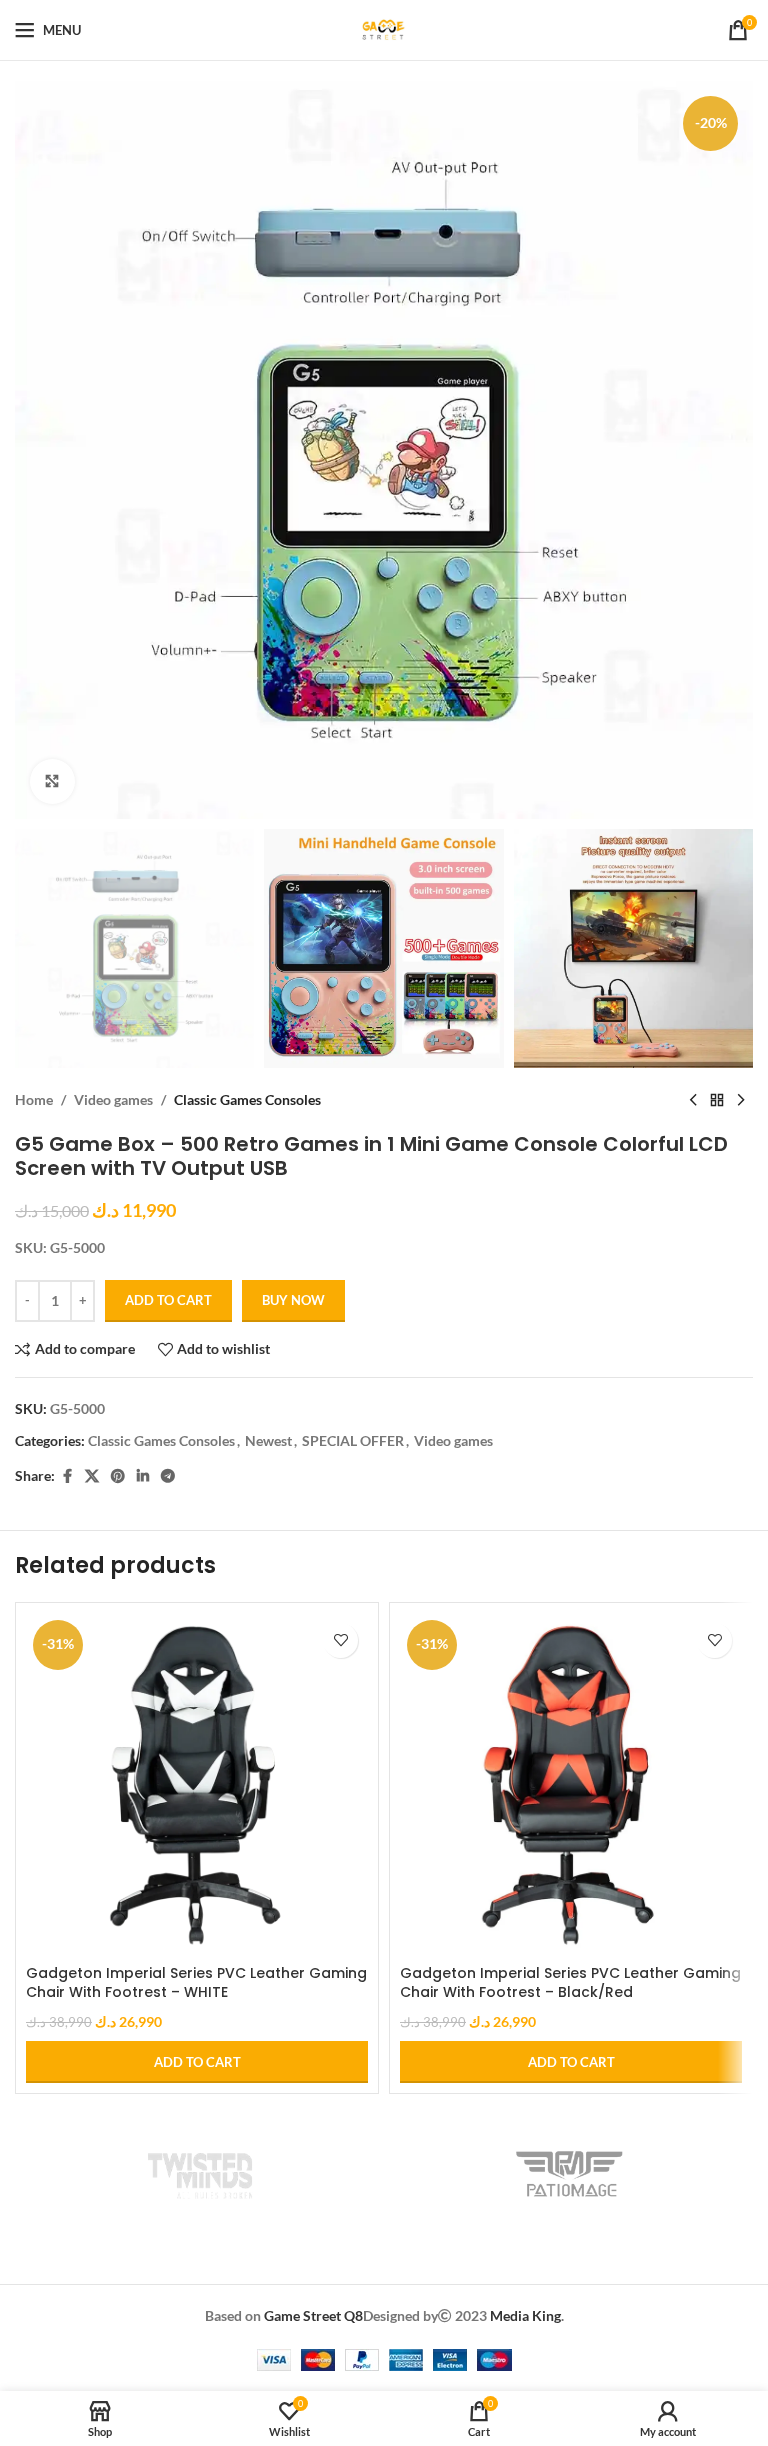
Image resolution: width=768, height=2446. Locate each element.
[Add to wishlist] (340, 1640)
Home (34, 1099)
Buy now (293, 1300)
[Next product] (741, 1100)
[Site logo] (384, 28)
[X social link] (92, 1476)
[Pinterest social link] (118, 1476)
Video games (113, 1099)
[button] (197, 2062)
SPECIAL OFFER (353, 1440)
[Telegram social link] (168, 1476)
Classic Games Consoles (247, 1099)
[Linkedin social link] (143, 1476)
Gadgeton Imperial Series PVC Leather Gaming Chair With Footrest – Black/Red (570, 1983)
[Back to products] (717, 1100)
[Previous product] (693, 1100)
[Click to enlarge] (52, 781)
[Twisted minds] (199, 2174)
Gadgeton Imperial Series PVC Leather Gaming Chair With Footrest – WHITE (196, 1983)
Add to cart (168, 1300)
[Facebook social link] (67, 1476)
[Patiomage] (568, 2174)
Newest (268, 1440)
